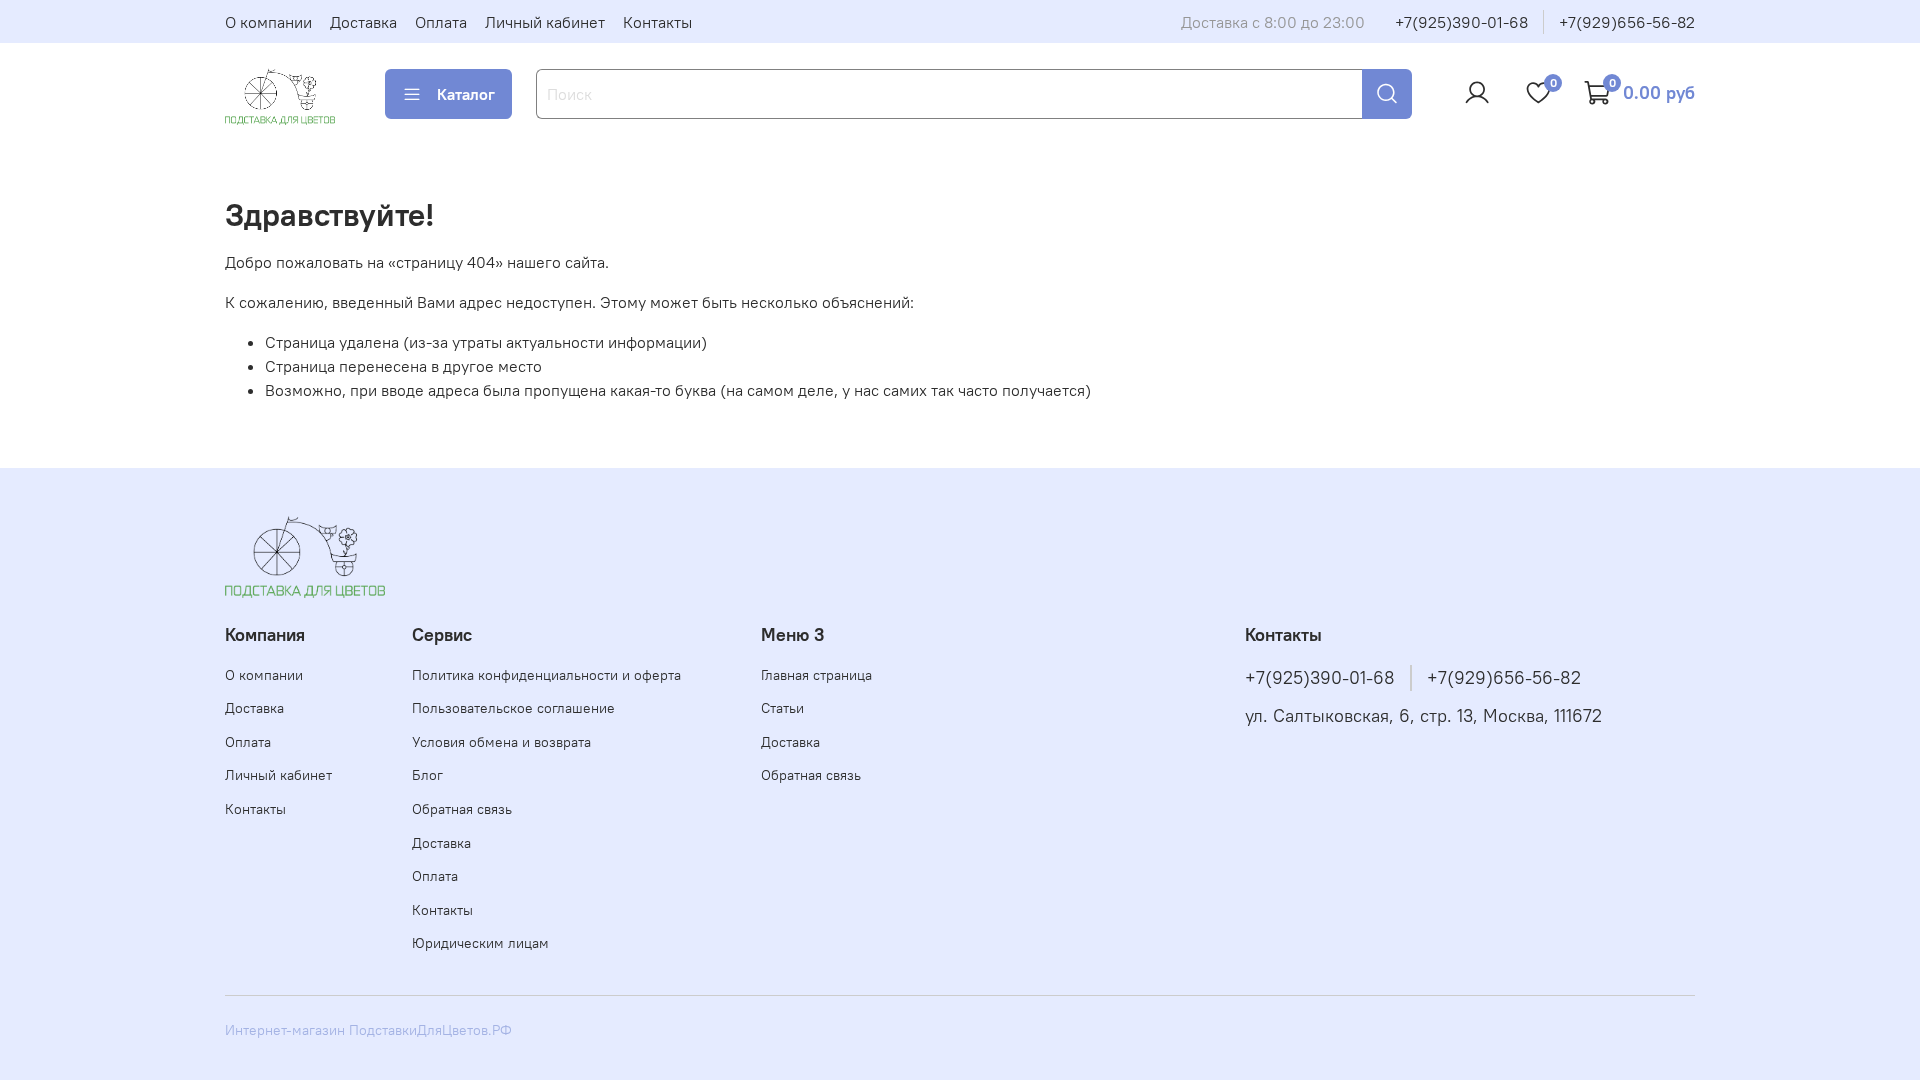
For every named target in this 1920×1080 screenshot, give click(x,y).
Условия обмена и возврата (501, 742)
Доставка (363, 22)
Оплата (441, 22)
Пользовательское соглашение (513, 708)
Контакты (657, 22)
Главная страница (816, 675)
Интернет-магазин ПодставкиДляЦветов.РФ (368, 1030)
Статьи (782, 708)
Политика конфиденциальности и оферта (546, 675)
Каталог (466, 94)
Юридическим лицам (480, 943)
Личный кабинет (545, 22)
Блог (427, 775)
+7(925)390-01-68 (1461, 22)
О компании (268, 22)
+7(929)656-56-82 (1627, 22)
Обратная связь (462, 809)
